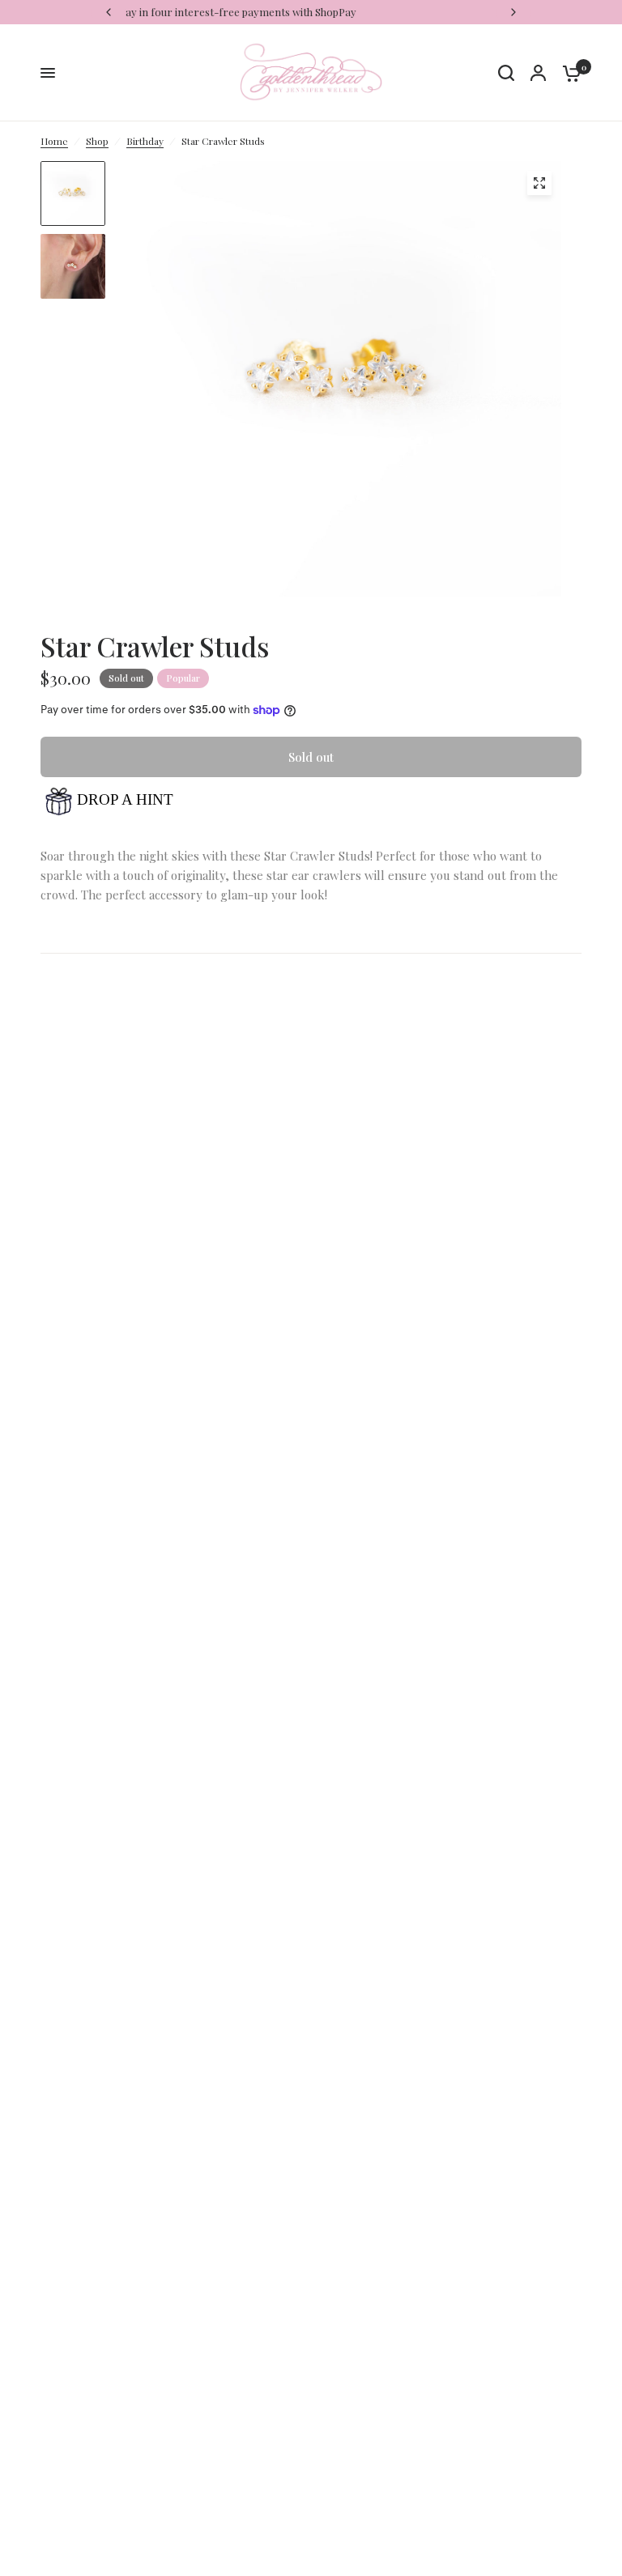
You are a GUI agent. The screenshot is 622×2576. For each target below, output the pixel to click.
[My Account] (538, 73)
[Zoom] (539, 183)
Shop (97, 141)
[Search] (506, 73)
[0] (568, 73)
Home (54, 141)
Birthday (145, 141)
